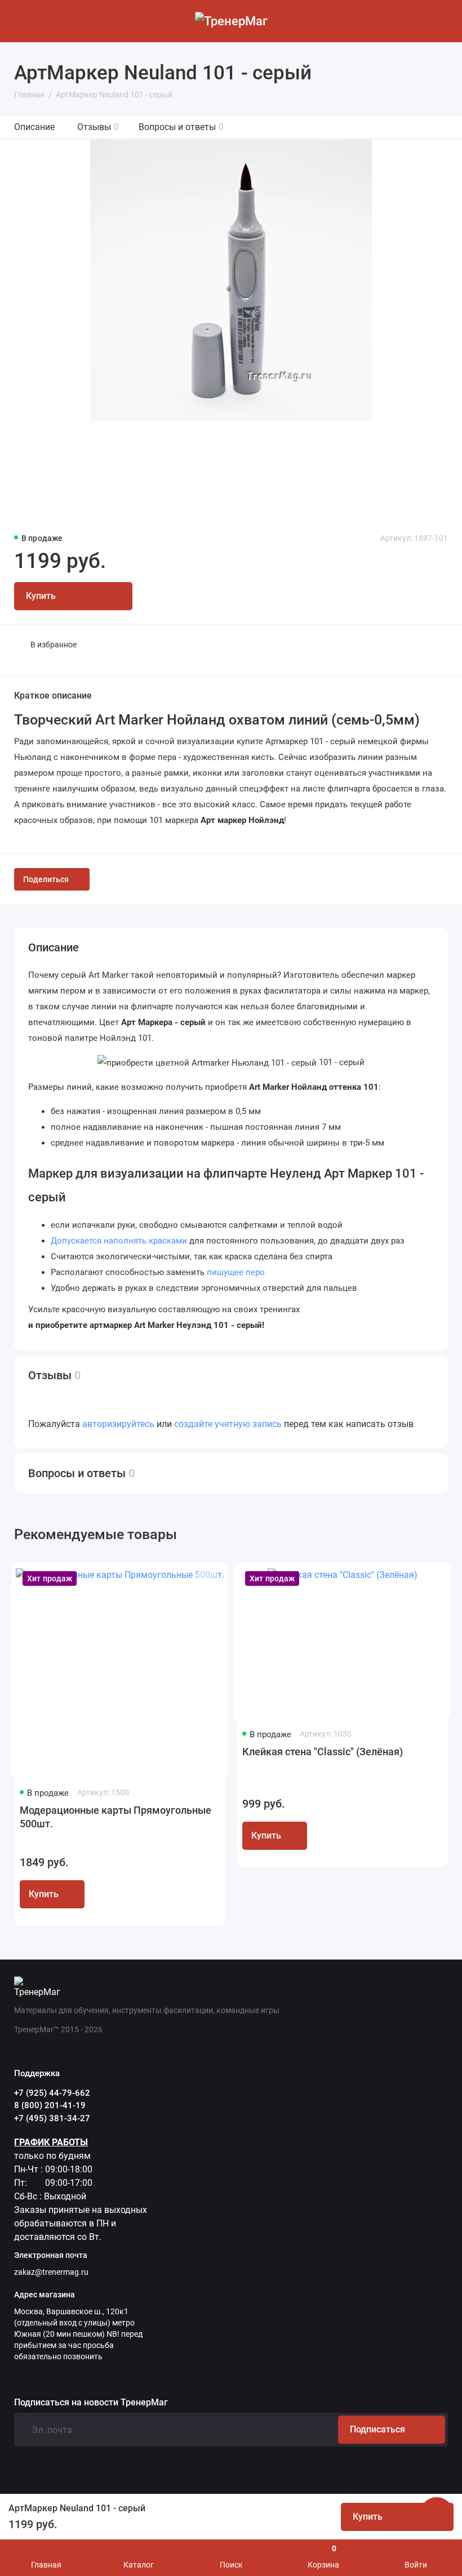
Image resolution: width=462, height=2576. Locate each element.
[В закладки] (207, 1580)
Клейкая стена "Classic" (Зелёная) (323, 1752)
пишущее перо (236, 1272)
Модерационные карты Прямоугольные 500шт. (115, 1817)
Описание (34, 127)
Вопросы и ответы (181, 127)
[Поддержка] (441, 21)
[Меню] (21, 21)
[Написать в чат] (437, 2514)
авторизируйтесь (118, 1424)
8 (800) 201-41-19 (50, 2105)
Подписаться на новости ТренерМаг (91, 2403)
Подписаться (377, 2429)
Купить (44, 1894)
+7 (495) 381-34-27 (52, 2118)
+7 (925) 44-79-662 (52, 2093)
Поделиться (46, 879)
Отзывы (98, 127)
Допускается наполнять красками (119, 1241)
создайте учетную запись (228, 1424)
